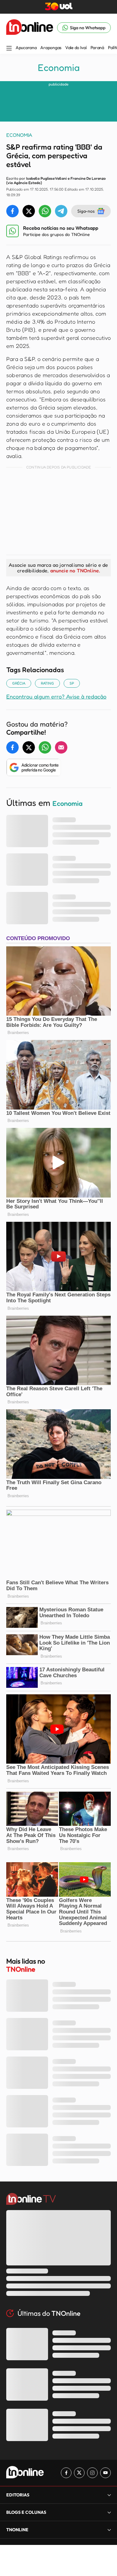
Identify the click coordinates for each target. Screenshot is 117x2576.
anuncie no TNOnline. (75, 570)
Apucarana (26, 48)
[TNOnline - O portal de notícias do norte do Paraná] (30, 28)
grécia (19, 683)
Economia (59, 67)
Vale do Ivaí (76, 48)
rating (47, 683)
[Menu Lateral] (9, 49)
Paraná (97, 48)
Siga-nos (86, 211)
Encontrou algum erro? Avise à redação (56, 696)
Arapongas (51, 48)
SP (72, 683)
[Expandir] (109, 2530)
